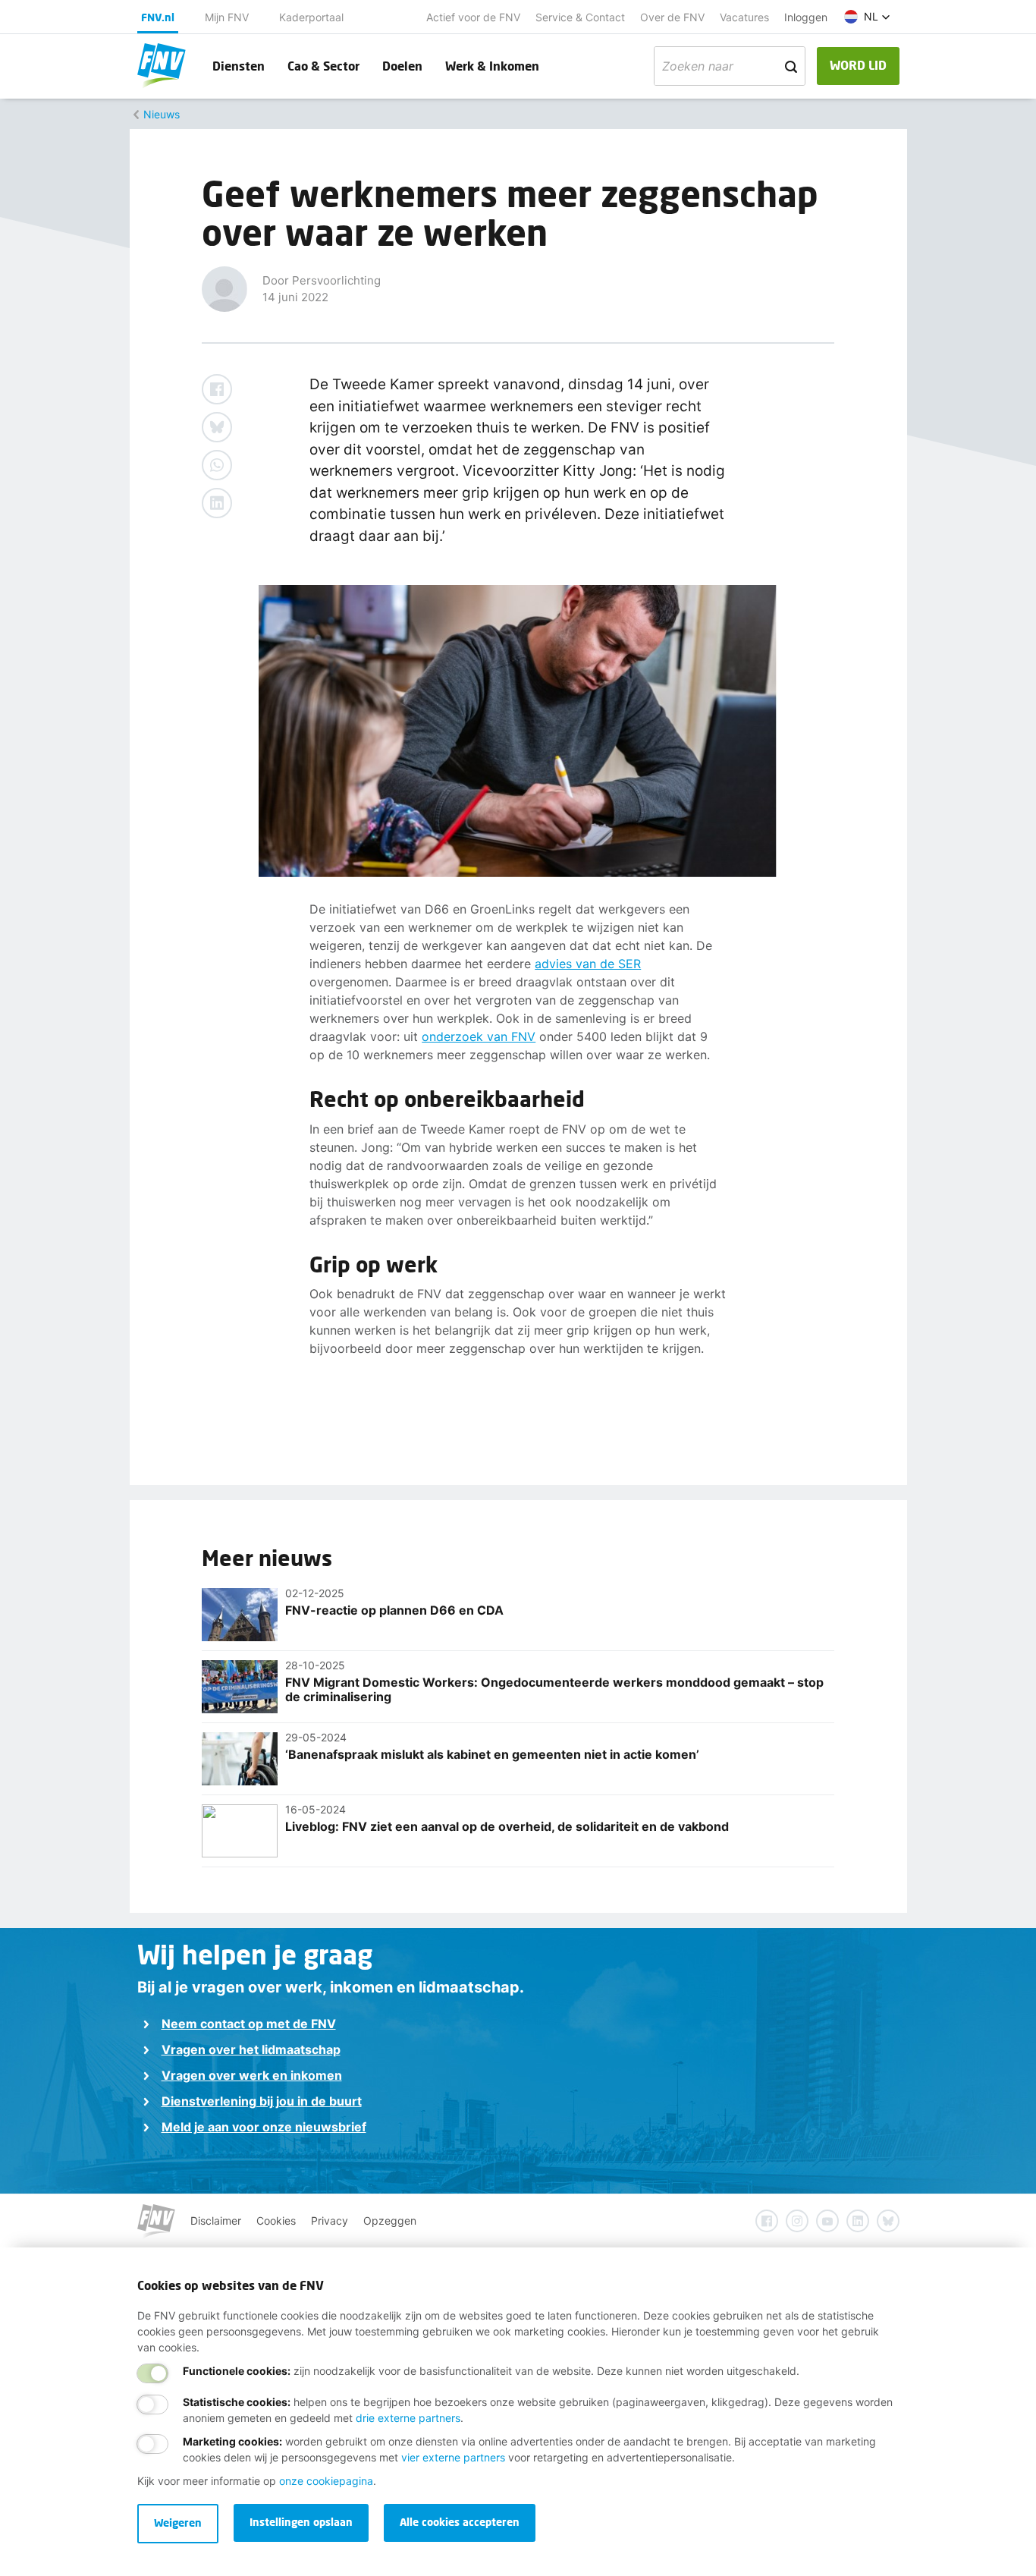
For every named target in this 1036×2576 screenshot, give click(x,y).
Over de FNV (672, 17)
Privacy (330, 2221)
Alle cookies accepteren (460, 2522)
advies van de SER (588, 964)
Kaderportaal (311, 17)
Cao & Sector (323, 66)
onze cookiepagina (326, 2481)
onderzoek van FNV (479, 1036)
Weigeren (178, 2523)
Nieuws (162, 114)
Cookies (276, 2221)
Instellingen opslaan (301, 2522)
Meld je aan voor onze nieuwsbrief (264, 2127)
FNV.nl (158, 17)
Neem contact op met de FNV (249, 2024)
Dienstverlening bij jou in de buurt (262, 2101)
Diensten (239, 66)
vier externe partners (453, 2457)
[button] (867, 17)
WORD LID (858, 65)
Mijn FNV (227, 17)
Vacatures (744, 17)
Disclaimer (216, 2221)
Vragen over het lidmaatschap (251, 2049)
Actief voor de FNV (473, 17)
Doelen (402, 66)
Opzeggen (390, 2221)
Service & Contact (580, 17)
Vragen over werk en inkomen (252, 2075)
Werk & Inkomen (492, 66)
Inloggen (806, 17)
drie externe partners (408, 2418)
